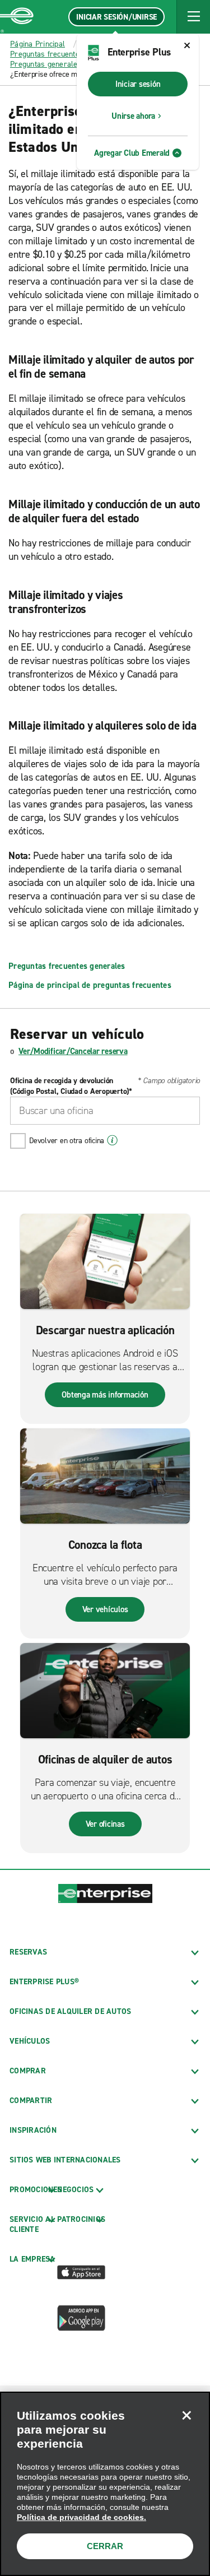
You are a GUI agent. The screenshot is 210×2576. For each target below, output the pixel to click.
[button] (193, 17)
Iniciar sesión (138, 84)
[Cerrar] (186, 2415)
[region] (105, 2484)
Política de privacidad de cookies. (81, 2517)
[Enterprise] (17, 17)
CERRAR (105, 2546)
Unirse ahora (133, 116)
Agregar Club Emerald (132, 153)
